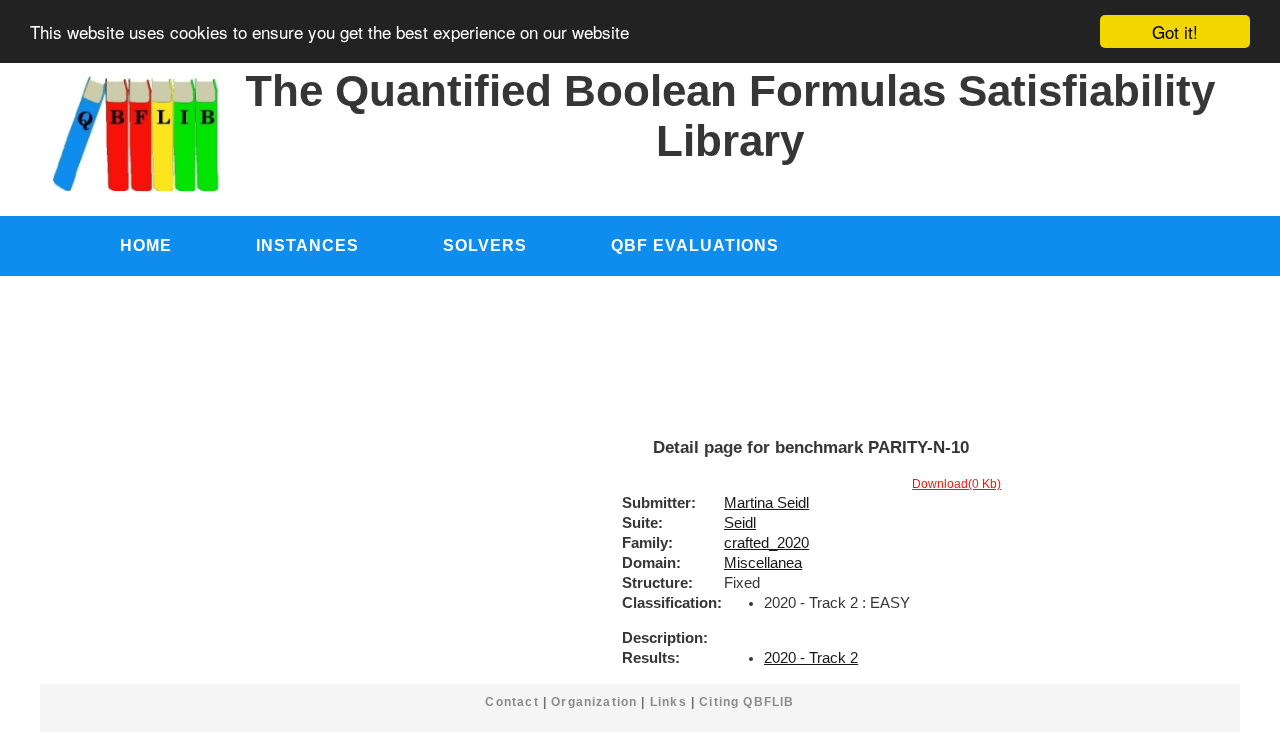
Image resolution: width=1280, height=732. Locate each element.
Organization (594, 701)
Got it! (1175, 31)
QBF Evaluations (695, 245)
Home (146, 245)
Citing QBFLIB (746, 701)
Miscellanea (763, 563)
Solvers (485, 245)
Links (668, 701)
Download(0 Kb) (956, 484)
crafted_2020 (766, 543)
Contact (511, 701)
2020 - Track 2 (811, 658)
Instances (307, 245)
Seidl (740, 523)
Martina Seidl (766, 503)
